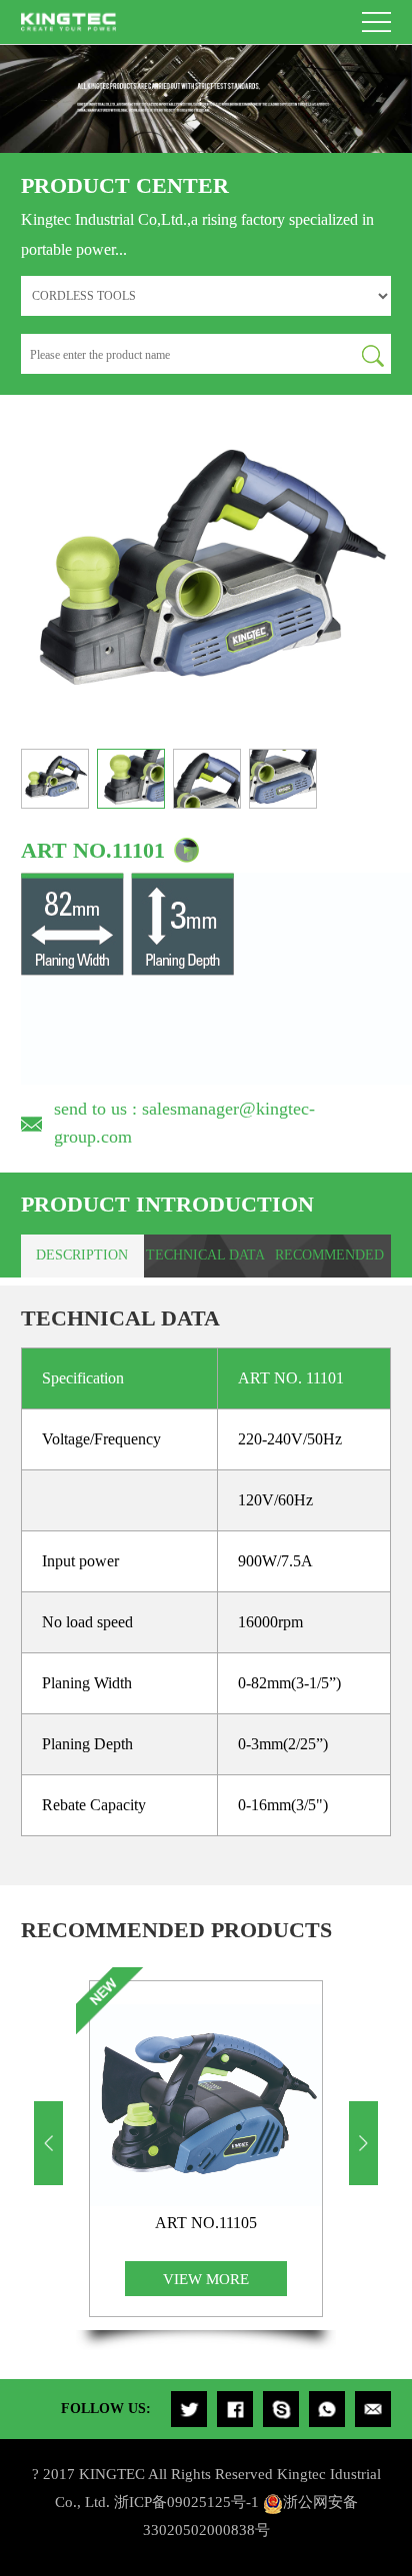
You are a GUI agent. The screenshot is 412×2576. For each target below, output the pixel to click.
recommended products (329, 1263)
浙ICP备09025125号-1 (186, 2502)
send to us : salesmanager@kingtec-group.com (184, 1123)
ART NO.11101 (93, 850)
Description (82, 1255)
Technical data (205, 1255)
